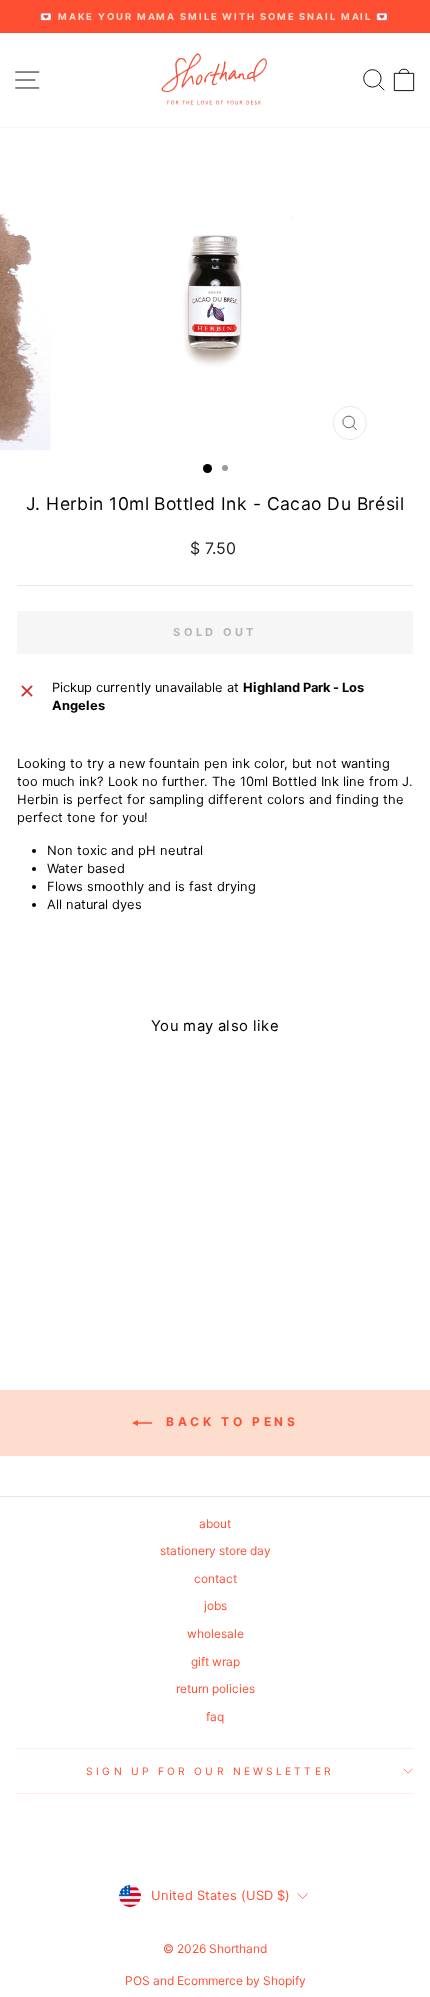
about (215, 1523)
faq (215, 1716)
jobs (215, 1605)
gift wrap (215, 1661)
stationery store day (215, 1550)
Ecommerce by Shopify (241, 1980)
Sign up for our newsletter (209, 1771)
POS (137, 1980)
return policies (215, 1688)
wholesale (215, 1633)
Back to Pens (229, 1421)
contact (215, 1578)
